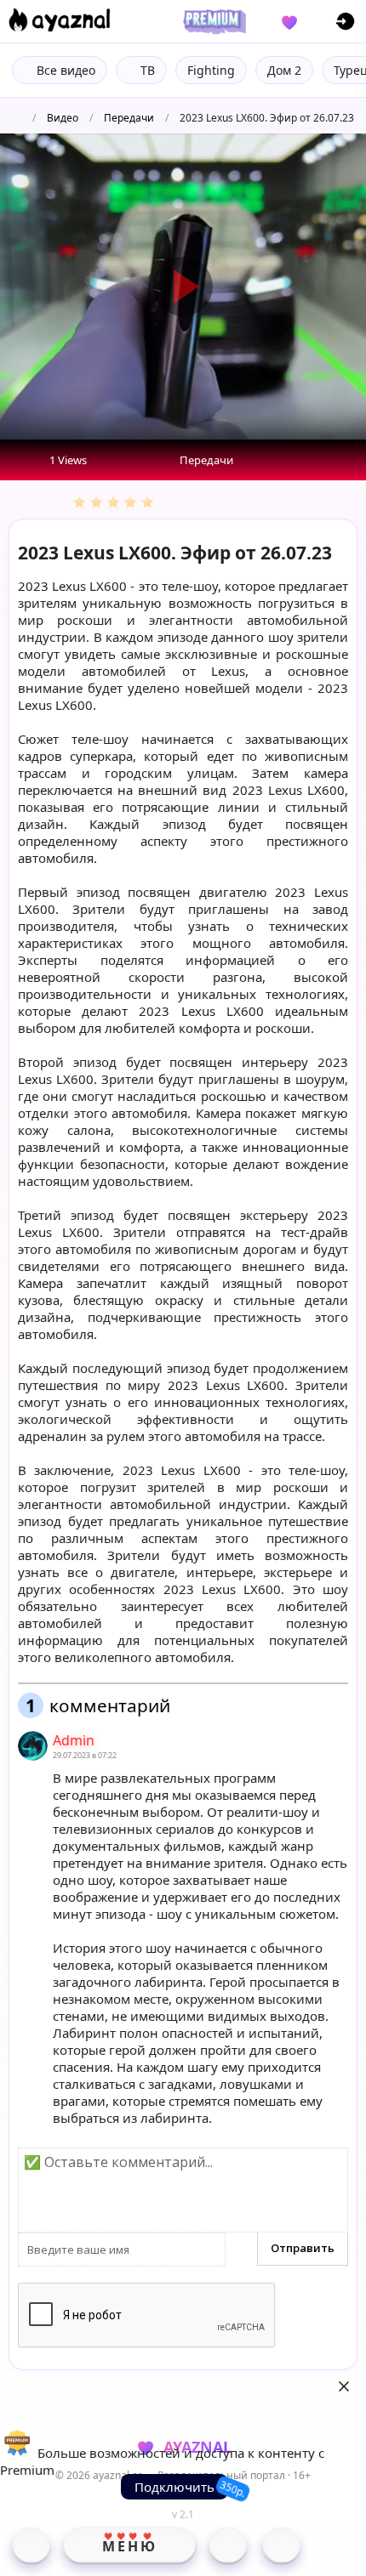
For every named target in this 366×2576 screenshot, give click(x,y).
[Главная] (31, 2545)
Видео (63, 118)
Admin (74, 1740)
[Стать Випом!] (212, 21)
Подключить (174, 2487)
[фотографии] (228, 2545)
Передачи (129, 118)
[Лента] (281, 2545)
